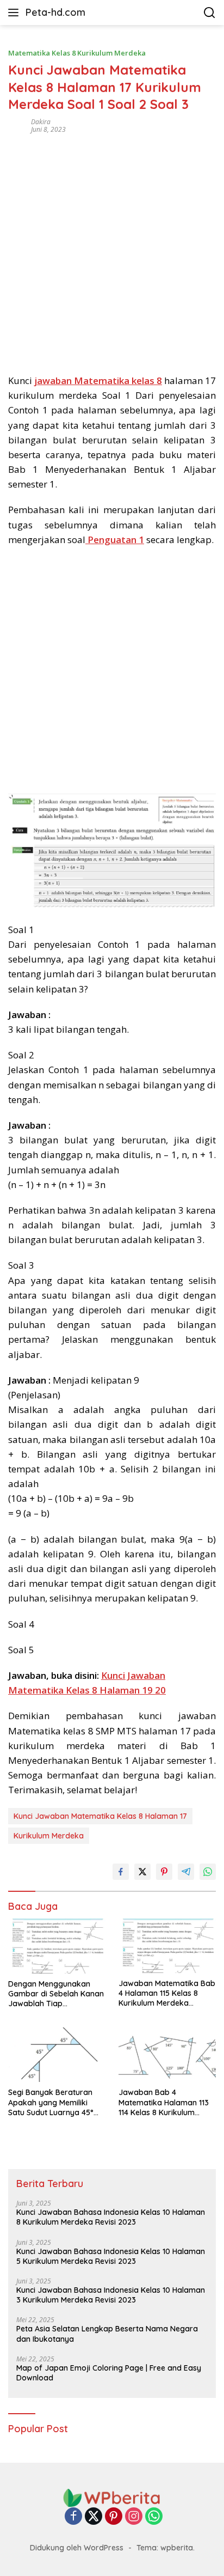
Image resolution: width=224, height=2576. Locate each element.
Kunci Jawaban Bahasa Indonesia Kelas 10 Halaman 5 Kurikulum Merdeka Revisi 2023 (111, 2256)
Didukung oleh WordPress (77, 2548)
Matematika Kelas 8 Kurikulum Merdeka (77, 53)
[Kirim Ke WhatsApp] (208, 1872)
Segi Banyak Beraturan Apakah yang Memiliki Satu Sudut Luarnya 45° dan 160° (51, 2102)
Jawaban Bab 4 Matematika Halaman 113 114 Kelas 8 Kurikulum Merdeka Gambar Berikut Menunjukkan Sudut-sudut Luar (166, 2102)
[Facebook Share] (121, 1872)
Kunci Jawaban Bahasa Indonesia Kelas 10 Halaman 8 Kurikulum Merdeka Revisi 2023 (111, 2217)
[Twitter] (94, 2517)
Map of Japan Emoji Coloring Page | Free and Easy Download (109, 2373)
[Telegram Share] (186, 1872)
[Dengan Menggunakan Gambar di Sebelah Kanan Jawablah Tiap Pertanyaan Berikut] (57, 1946)
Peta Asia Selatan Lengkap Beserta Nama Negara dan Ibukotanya (107, 2334)
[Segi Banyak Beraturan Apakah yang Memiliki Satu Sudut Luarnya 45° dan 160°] (57, 2055)
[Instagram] (134, 2517)
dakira (41, 122)
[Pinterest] (114, 2517)
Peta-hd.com (55, 12)
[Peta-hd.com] (112, 2497)
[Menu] (15, 13)
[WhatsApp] (154, 2517)
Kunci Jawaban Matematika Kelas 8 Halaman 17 (100, 1816)
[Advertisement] (112, 250)
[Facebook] (73, 2517)
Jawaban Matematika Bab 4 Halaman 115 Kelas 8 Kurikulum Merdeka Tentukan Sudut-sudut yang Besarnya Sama (167, 1993)
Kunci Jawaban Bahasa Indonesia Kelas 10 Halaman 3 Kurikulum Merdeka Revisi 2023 (111, 2295)
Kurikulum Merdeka (49, 1836)
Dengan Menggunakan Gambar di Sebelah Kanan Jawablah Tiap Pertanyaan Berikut (56, 1994)
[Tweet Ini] (142, 1872)
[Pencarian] (210, 13)
